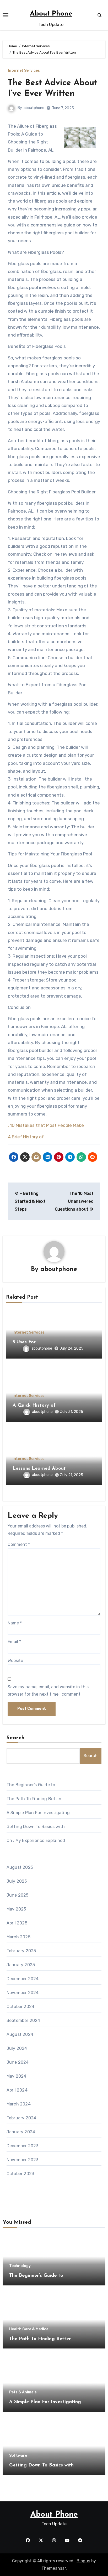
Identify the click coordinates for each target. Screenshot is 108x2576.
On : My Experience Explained (36, 1841)
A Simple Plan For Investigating (38, 1813)
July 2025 (17, 1881)
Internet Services (24, 71)
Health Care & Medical (29, 2329)
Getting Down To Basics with (36, 1827)
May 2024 (17, 2076)
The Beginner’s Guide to (31, 1785)
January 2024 (21, 2132)
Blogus (83, 2561)
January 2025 (21, 1965)
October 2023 (20, 2174)
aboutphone (34, 108)
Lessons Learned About (39, 1469)
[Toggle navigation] (6, 15)
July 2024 (17, 2048)
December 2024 (23, 1979)
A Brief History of (26, 1137)
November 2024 (23, 1993)
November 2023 (23, 2160)
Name (15, 1623)
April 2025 (17, 1923)
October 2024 (20, 2007)
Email (14, 1642)
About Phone (51, 14)
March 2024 (19, 2104)
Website (15, 1661)
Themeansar (54, 2568)
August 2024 (20, 2034)
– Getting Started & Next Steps (30, 1201)
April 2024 (17, 2090)
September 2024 (23, 2020)
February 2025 (21, 1951)
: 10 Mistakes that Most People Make (46, 1125)
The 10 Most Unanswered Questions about (74, 1201)
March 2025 (18, 1937)
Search (16, 1738)
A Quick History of (34, 1406)
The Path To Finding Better (34, 1799)
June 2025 (18, 1895)
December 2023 (23, 2146)
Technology (20, 2266)
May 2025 (16, 1909)
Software (18, 2456)
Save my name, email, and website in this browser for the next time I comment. (48, 1690)
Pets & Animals (23, 2392)
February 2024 (21, 2118)
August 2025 (20, 1867)
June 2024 (18, 2062)
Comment (19, 1544)
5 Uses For (24, 1342)
